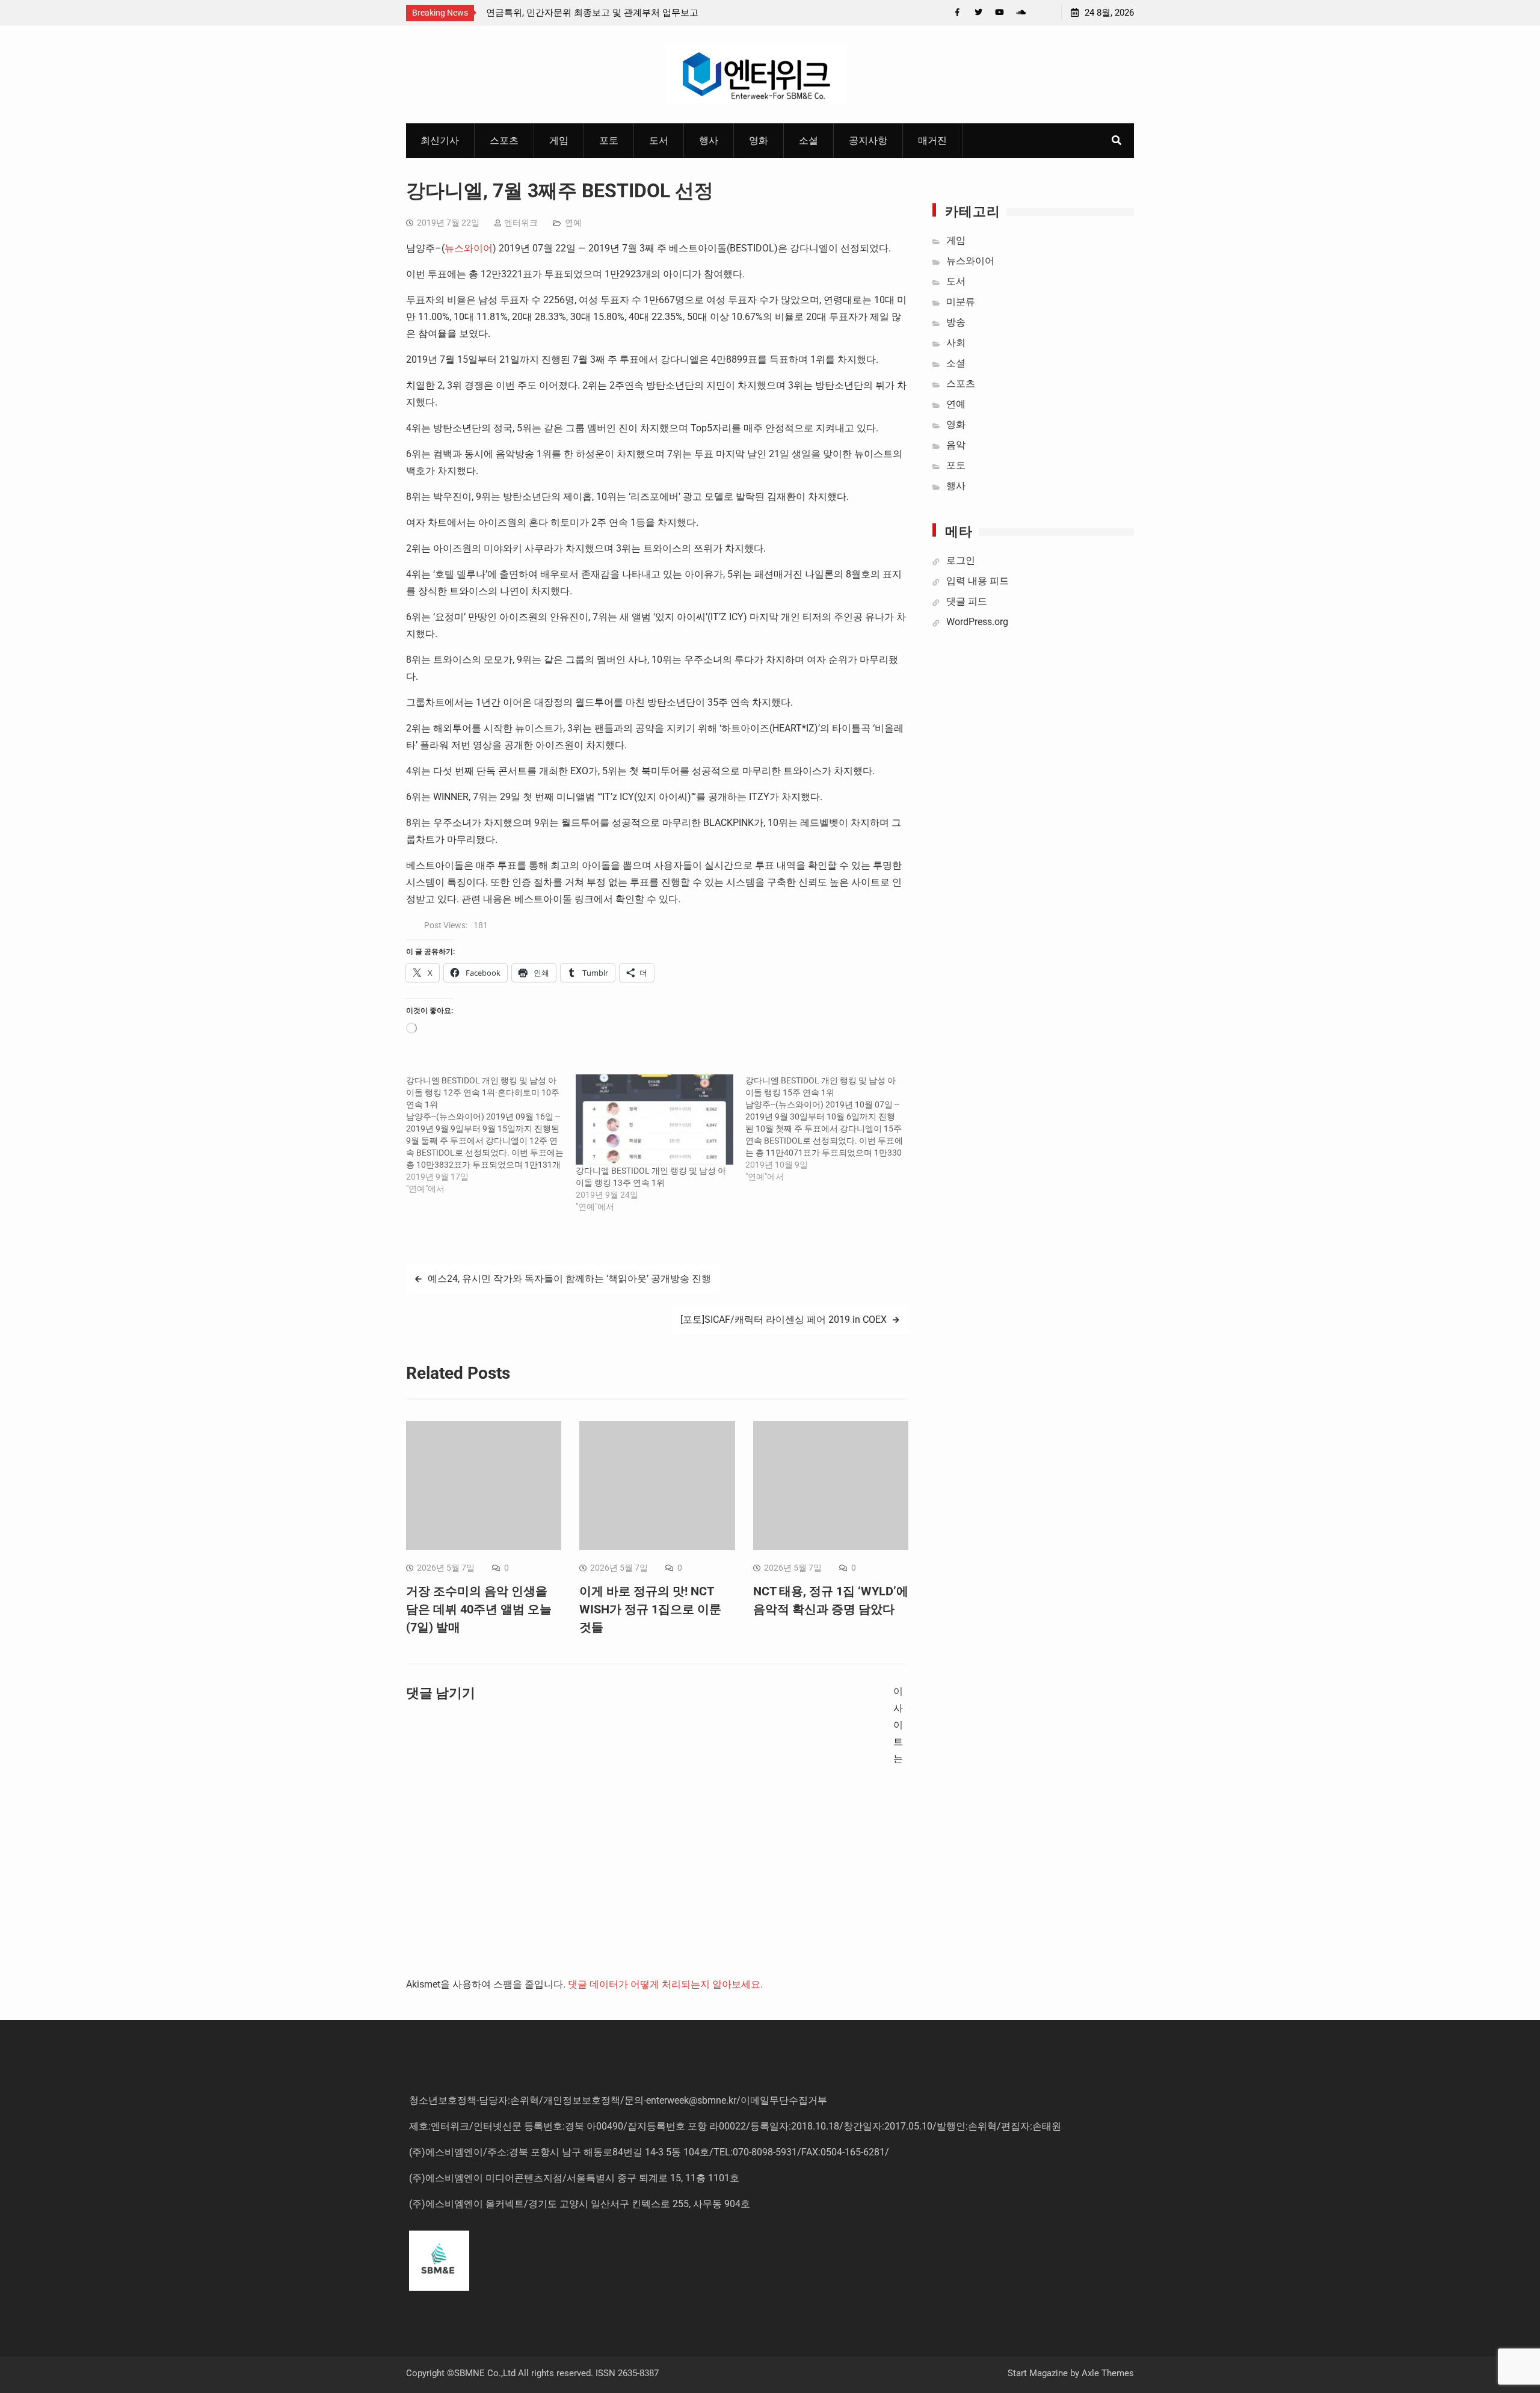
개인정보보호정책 (582, 2100)
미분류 (961, 302)
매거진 (932, 140)
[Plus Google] (1021, 12)
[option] (594, 13)
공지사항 (868, 140)
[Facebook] (957, 12)
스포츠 (504, 140)
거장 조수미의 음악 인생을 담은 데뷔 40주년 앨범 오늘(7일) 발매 (479, 1609)
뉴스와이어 (469, 248)
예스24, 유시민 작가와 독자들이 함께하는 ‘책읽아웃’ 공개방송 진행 (569, 1279)
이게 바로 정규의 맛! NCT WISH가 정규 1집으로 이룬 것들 (650, 1609)
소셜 (808, 140)
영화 (759, 140)
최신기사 (440, 140)
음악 (956, 445)
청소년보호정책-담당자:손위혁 (474, 2100)
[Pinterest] (1042, 12)
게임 (559, 140)
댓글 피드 (967, 601)
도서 (659, 140)
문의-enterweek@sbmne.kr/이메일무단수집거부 (726, 2100)
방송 (956, 322)
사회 (956, 343)
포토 (609, 140)
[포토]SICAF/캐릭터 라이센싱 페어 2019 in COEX (784, 1320)
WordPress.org (977, 622)
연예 (573, 223)
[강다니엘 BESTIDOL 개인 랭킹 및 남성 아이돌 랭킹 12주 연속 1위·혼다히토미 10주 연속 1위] (491, 1135)
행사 (709, 140)
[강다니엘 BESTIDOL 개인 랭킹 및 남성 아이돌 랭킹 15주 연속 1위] (830, 1129)
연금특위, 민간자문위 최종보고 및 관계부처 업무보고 (592, 13)
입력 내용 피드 (978, 581)
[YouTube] (999, 12)
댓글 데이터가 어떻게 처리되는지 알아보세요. (665, 1984)
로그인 (961, 560)
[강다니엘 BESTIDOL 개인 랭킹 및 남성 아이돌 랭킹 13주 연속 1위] (654, 1120)
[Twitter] (978, 12)
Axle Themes (1108, 2373)
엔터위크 (521, 223)
